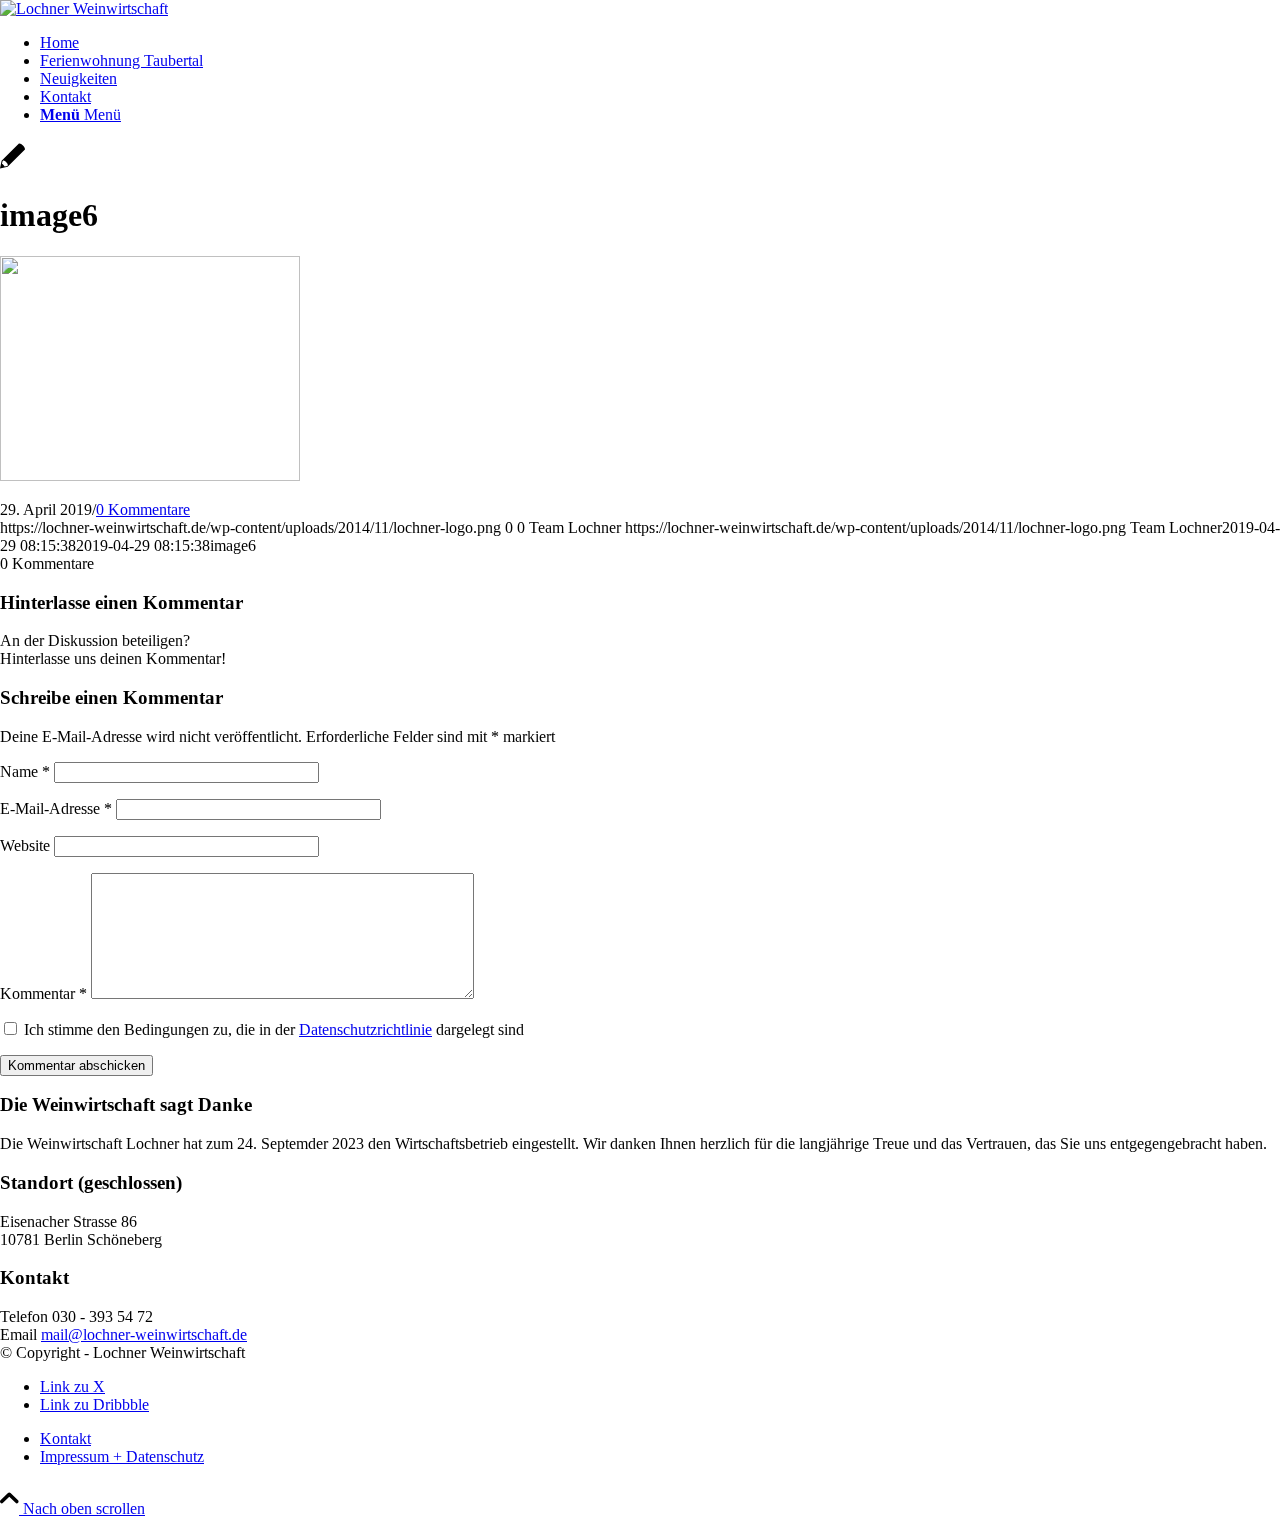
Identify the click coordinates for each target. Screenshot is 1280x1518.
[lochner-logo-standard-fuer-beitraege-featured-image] (84, 8)
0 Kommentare (143, 509)
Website (25, 845)
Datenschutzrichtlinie (365, 1029)
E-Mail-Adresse (56, 808)
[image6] (12, 166)
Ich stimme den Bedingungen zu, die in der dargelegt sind (274, 1029)
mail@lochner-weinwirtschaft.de (144, 1334)
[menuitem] (660, 43)
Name (25, 771)
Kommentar (43, 993)
